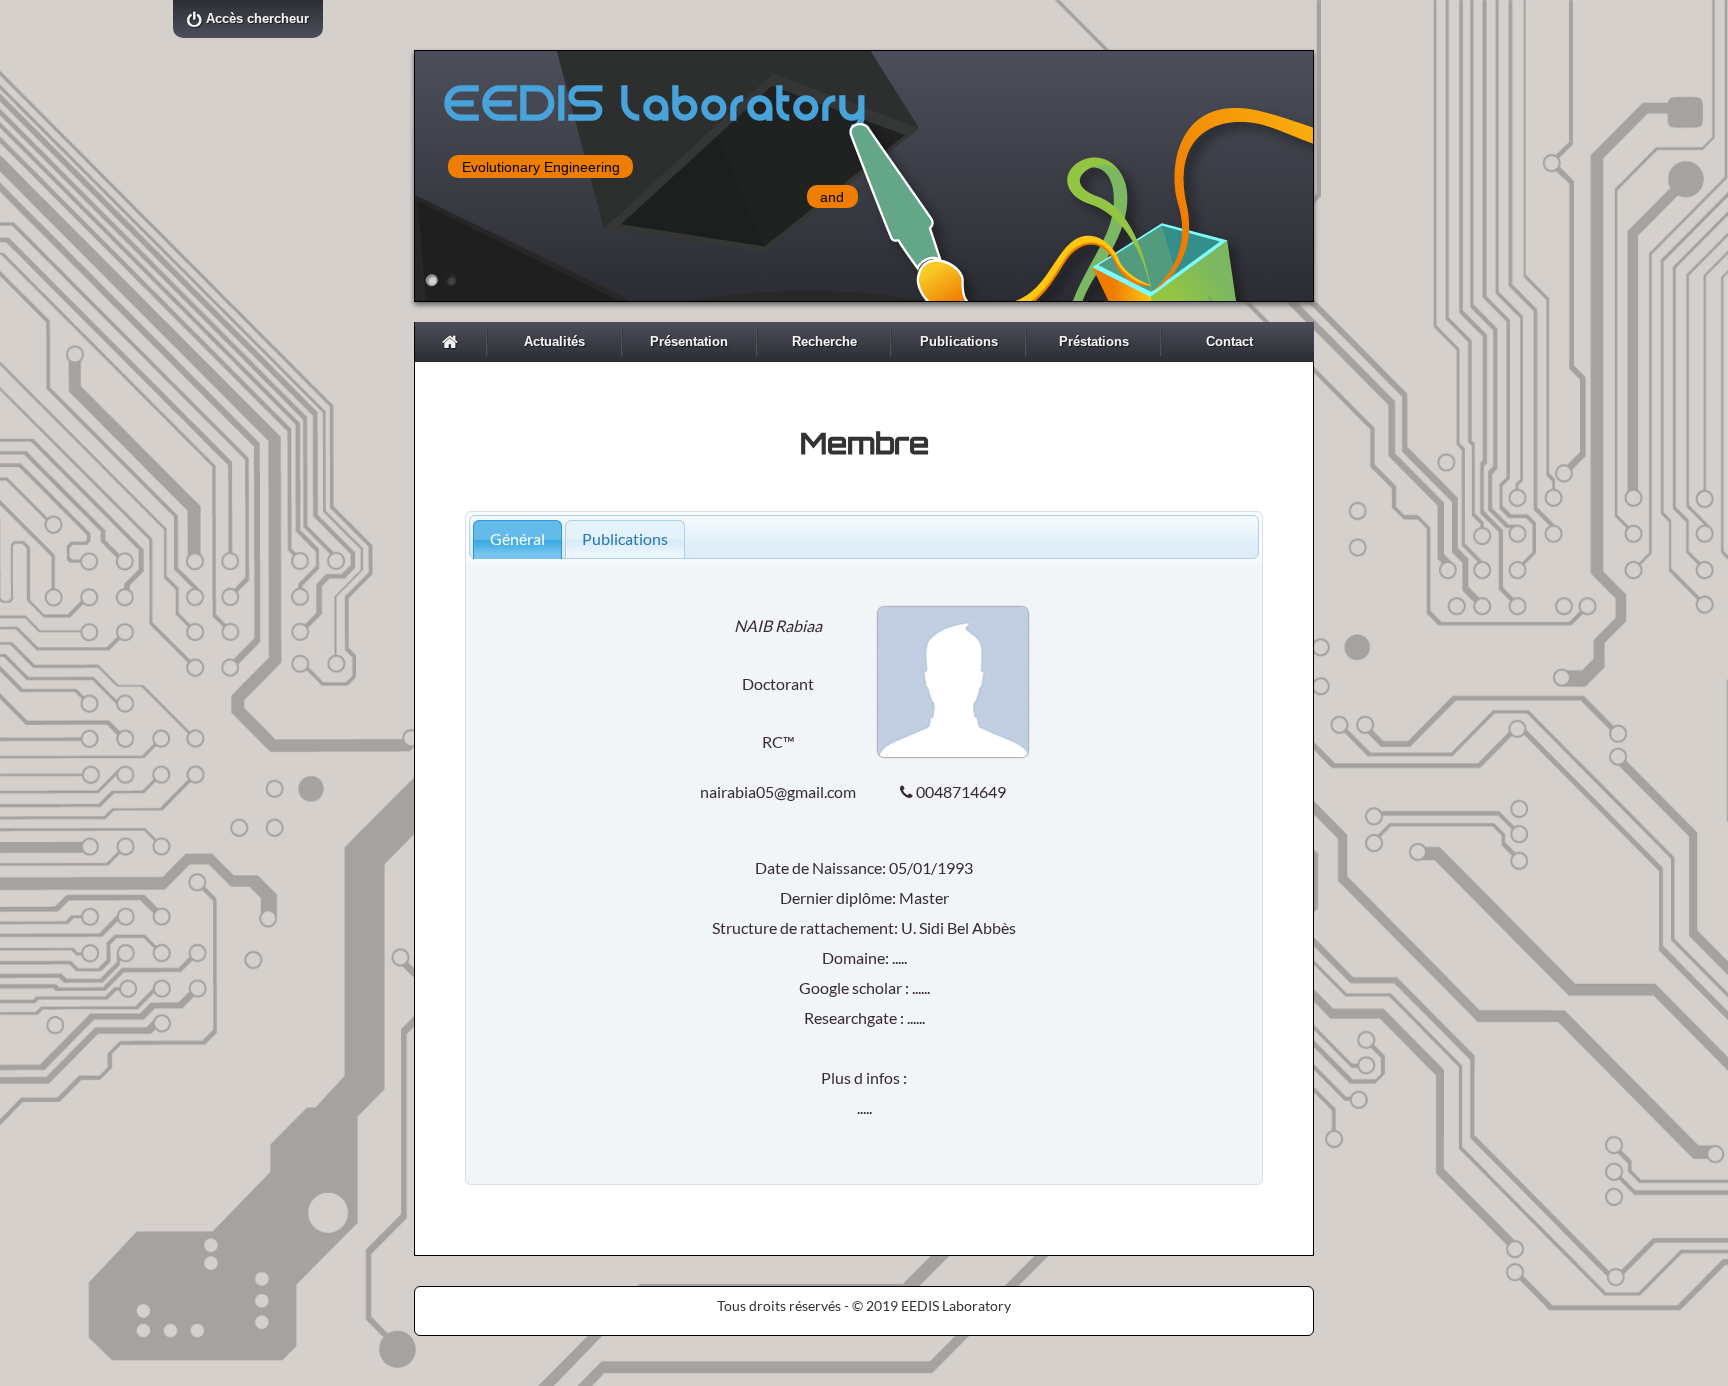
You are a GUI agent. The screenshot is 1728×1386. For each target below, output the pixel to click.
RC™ (778, 741)
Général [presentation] (517, 538)
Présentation (689, 341)
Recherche (824, 341)
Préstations (1094, 341)
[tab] (517, 539)
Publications (959, 341)
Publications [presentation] (625, 538)
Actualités (554, 341)
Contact (1229, 341)
